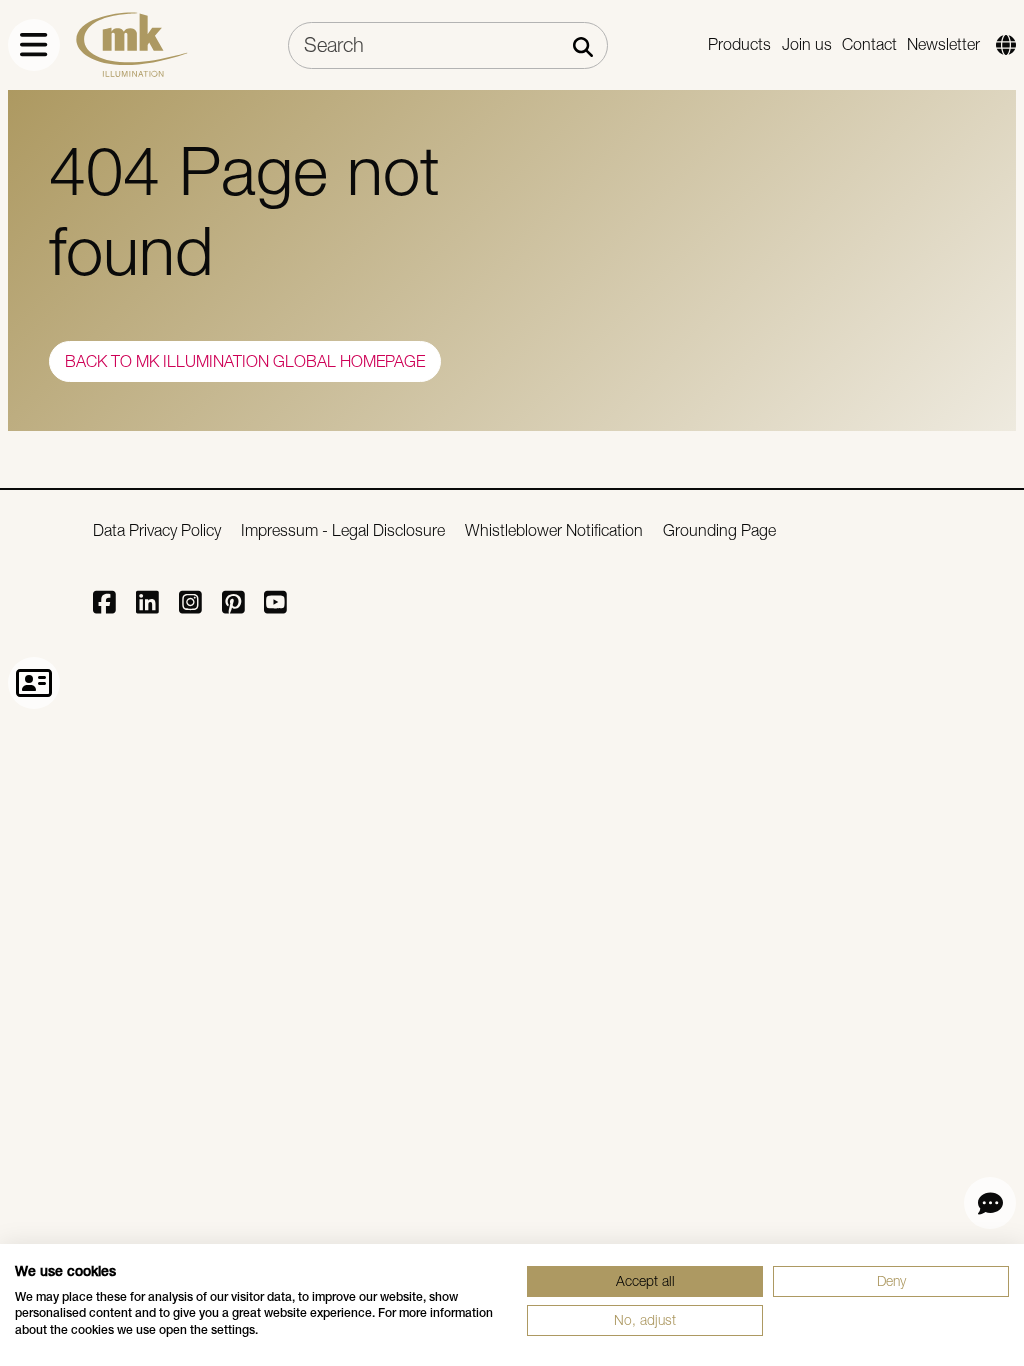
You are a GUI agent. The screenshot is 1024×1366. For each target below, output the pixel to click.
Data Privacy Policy (157, 530)
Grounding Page (719, 530)
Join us (807, 44)
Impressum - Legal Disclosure (343, 530)
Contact (869, 44)
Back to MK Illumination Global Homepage (245, 361)
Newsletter (943, 44)
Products (739, 44)
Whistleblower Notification (554, 530)
